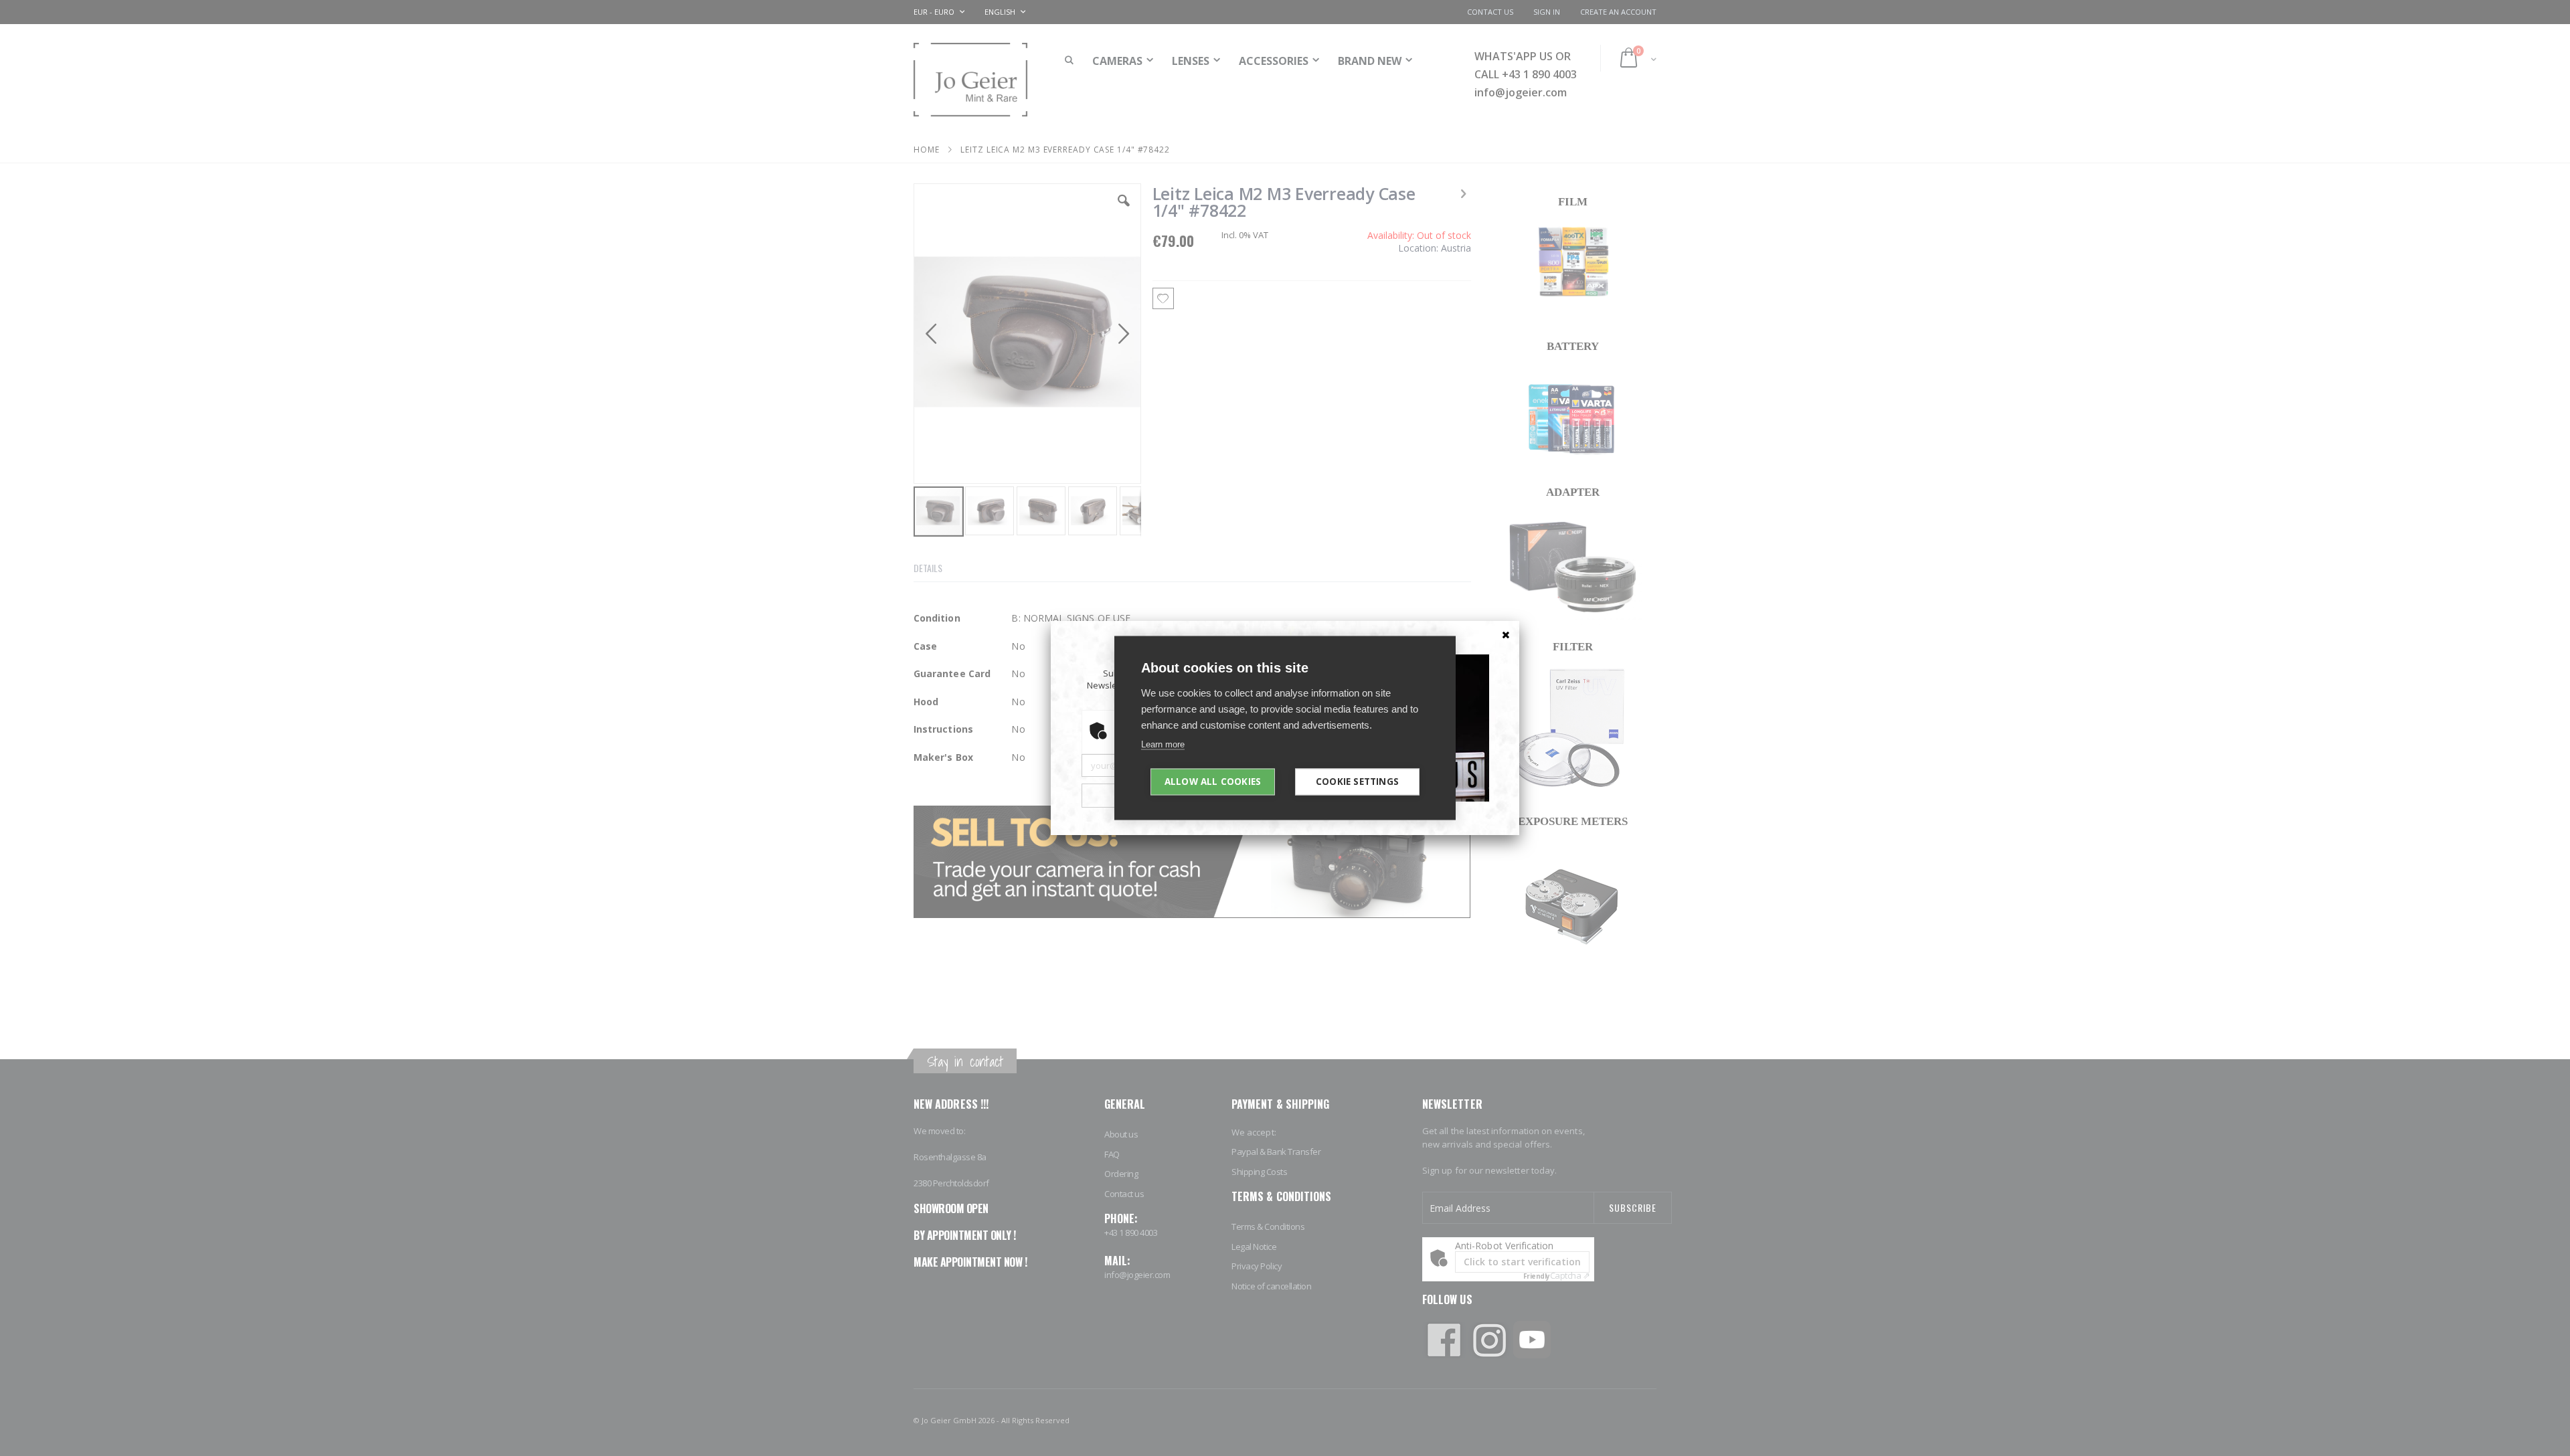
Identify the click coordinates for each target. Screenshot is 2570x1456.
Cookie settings (1357, 782)
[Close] (1506, 634)
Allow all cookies (1213, 782)
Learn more (1163, 744)
